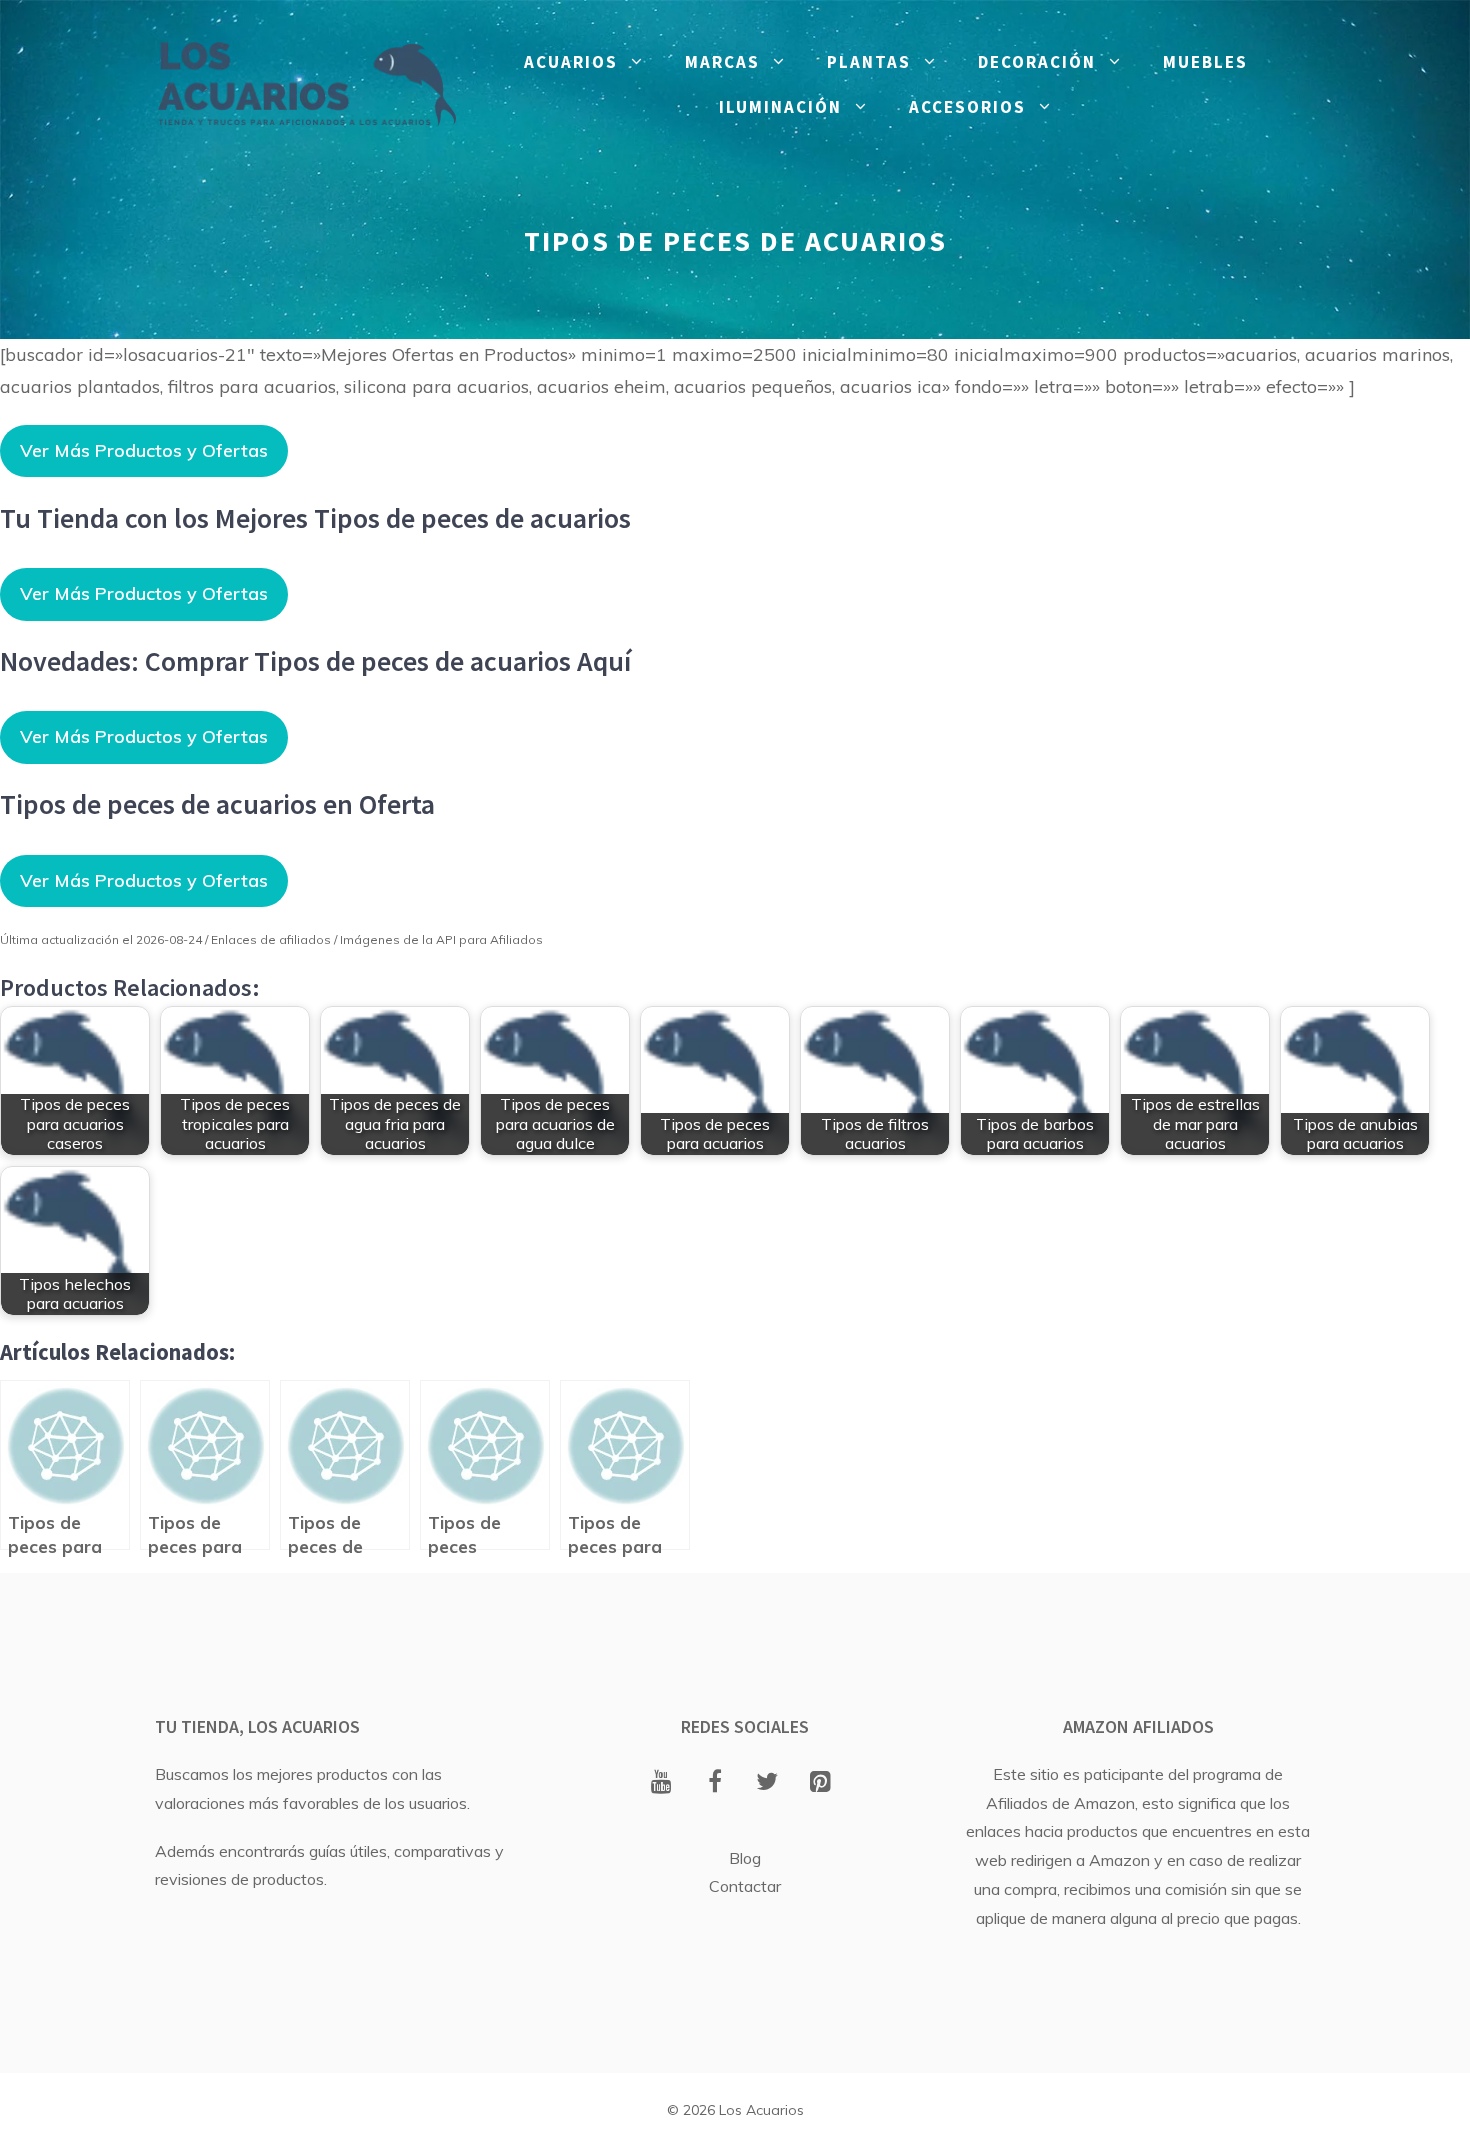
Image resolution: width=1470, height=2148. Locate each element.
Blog (745, 1858)
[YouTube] (661, 1783)
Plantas (869, 62)
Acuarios (571, 62)
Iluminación (780, 107)
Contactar (745, 1886)
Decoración (1037, 62)
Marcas (722, 62)
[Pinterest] (820, 1783)
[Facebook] (714, 1783)
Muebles (1205, 62)
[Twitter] (767, 1783)
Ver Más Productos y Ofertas (144, 450)
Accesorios (967, 107)
